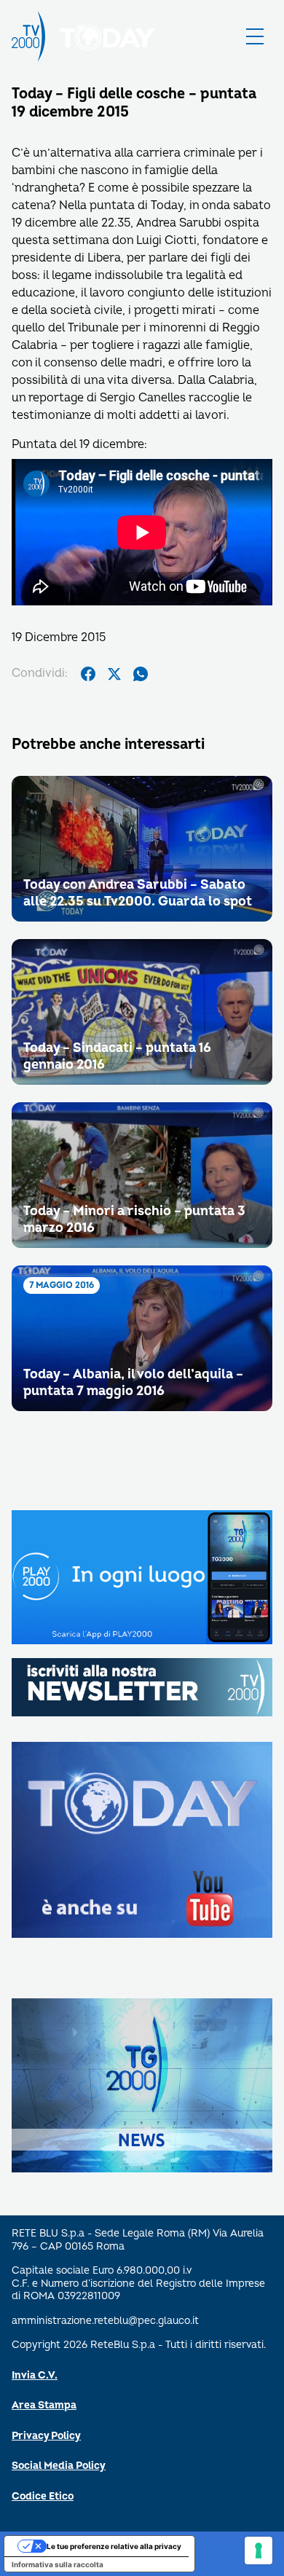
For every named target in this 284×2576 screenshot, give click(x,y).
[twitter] (114, 674)
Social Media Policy (59, 2466)
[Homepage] (28, 36)
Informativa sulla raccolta (58, 2564)
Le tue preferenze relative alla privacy (114, 2546)
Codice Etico (43, 2496)
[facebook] (88, 674)
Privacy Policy (46, 2436)
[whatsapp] (141, 674)
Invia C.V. (35, 2375)
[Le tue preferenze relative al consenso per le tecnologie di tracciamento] (259, 2551)
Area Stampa (44, 2405)
